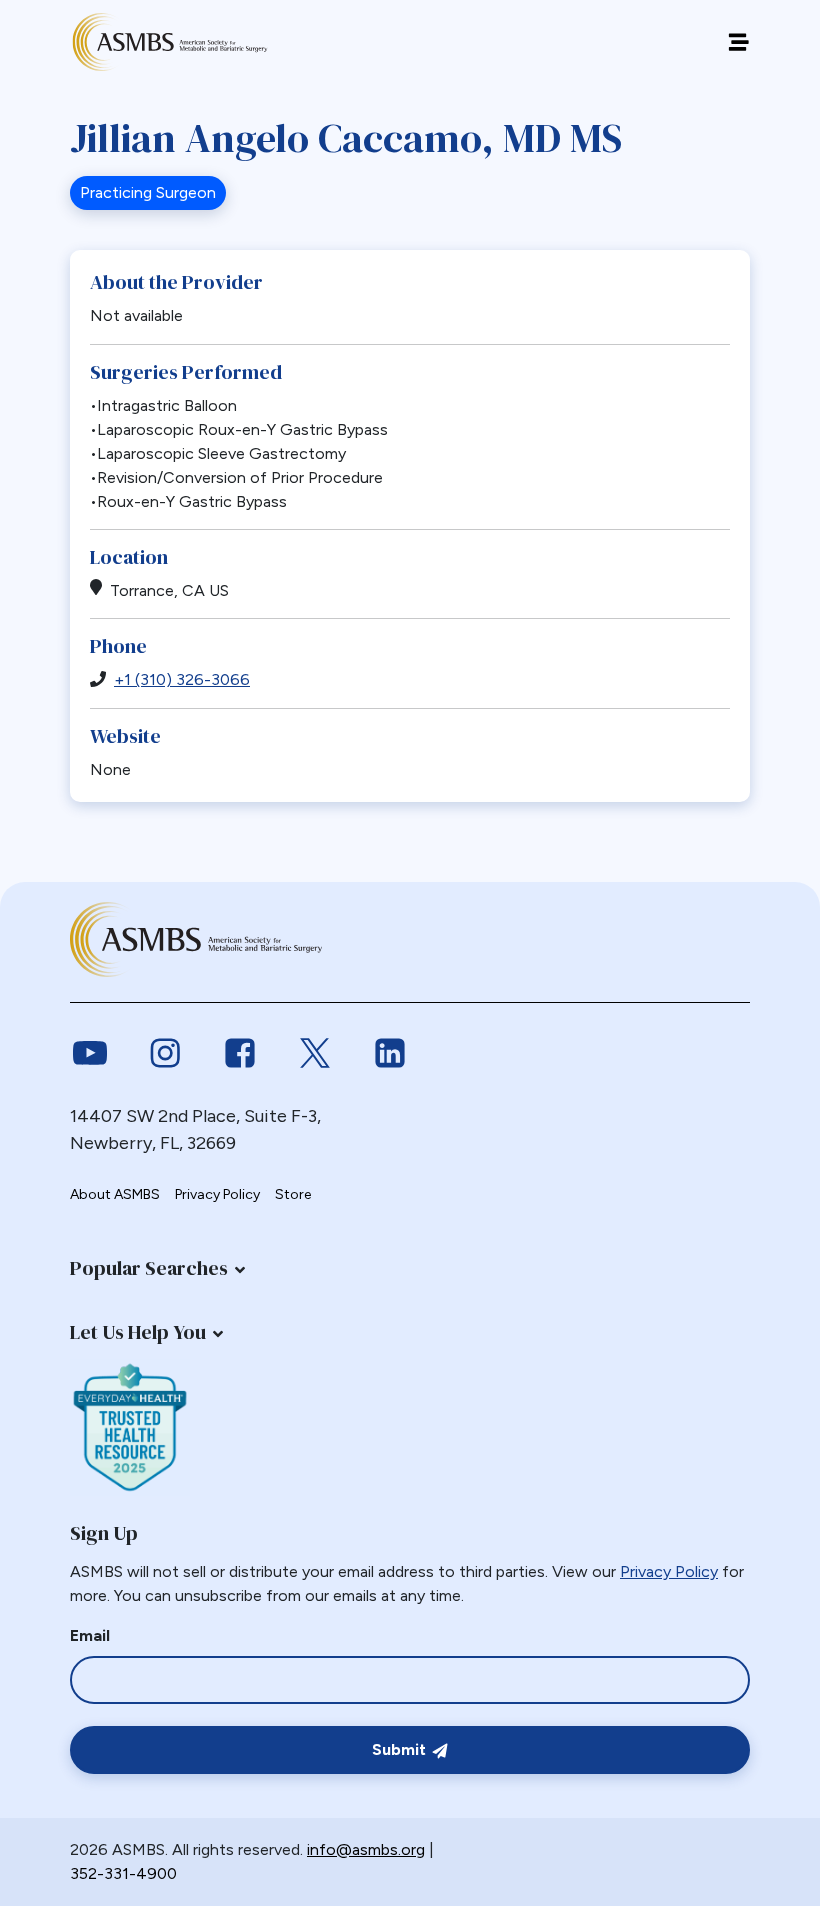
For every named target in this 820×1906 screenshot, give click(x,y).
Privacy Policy (217, 1194)
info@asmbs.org (366, 1849)
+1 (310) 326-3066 (182, 679)
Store (293, 1194)
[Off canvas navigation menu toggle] (738, 42)
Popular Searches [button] (149, 1268)
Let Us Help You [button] (138, 1332)
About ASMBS (115, 1194)
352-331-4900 (123, 1873)
